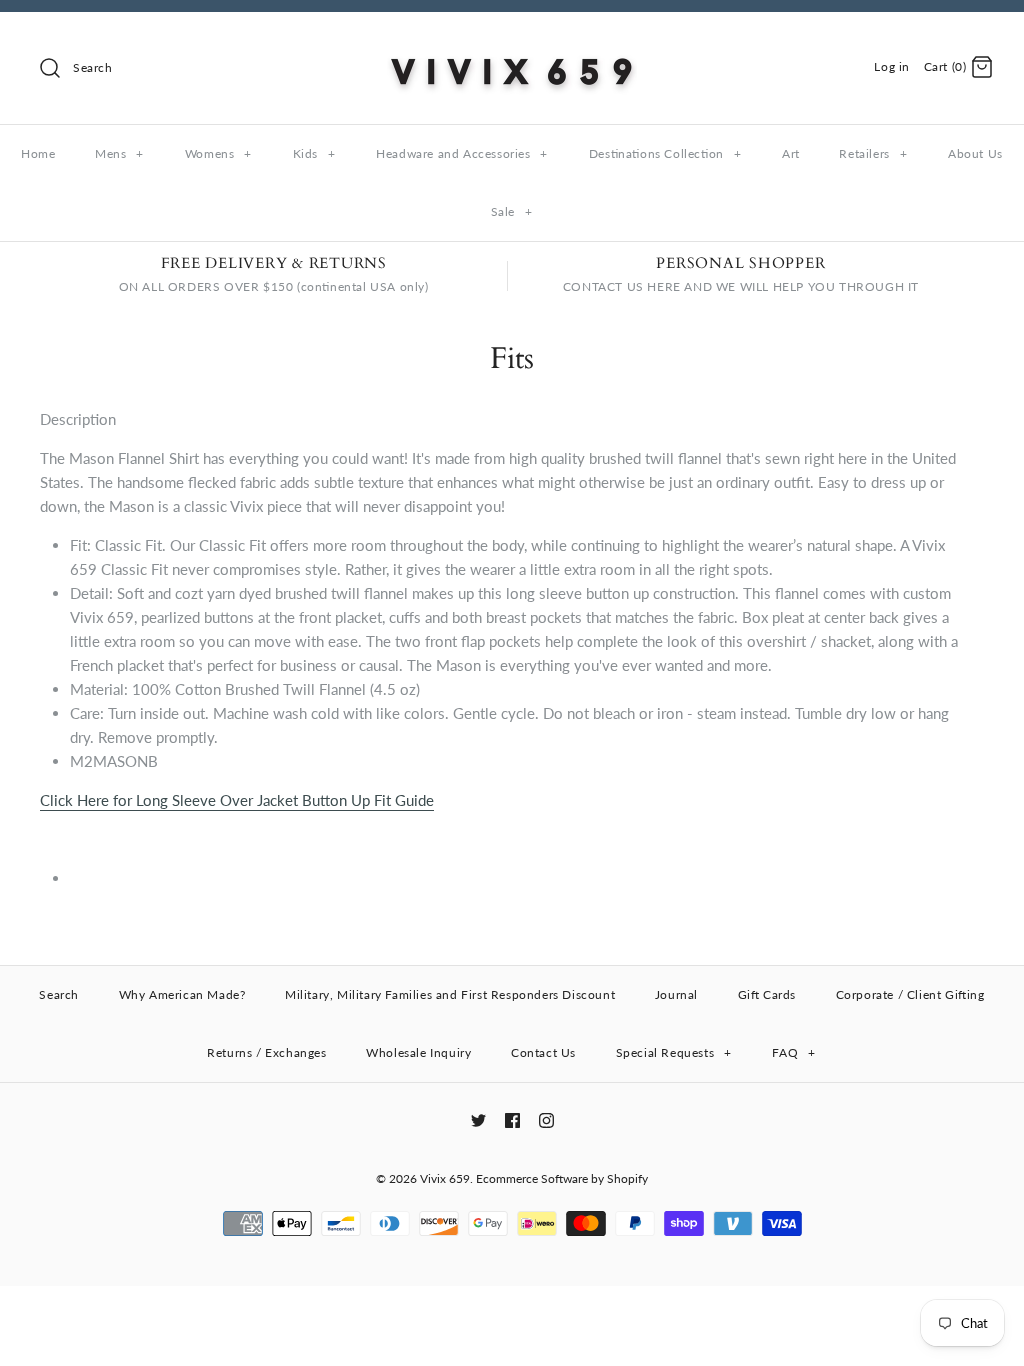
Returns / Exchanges (266, 1052)
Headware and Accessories (462, 153)
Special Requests (674, 1052)
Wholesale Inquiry (418, 1052)
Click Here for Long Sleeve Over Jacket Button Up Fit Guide (237, 800)
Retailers (873, 153)
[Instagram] (546, 1120)
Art (791, 153)
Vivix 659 (445, 1178)
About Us (975, 153)
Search (59, 994)
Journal (676, 994)
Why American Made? (182, 994)
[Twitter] (478, 1120)
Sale (512, 211)
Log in (892, 66)
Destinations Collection (665, 153)
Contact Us (543, 1052)
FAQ (793, 1052)
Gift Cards (767, 994)
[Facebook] (512, 1120)
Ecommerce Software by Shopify (562, 1178)
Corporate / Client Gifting (910, 994)
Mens (119, 153)
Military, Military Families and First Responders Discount (450, 994)
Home (38, 153)
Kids (314, 153)
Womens (218, 153)
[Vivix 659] (512, 44)
